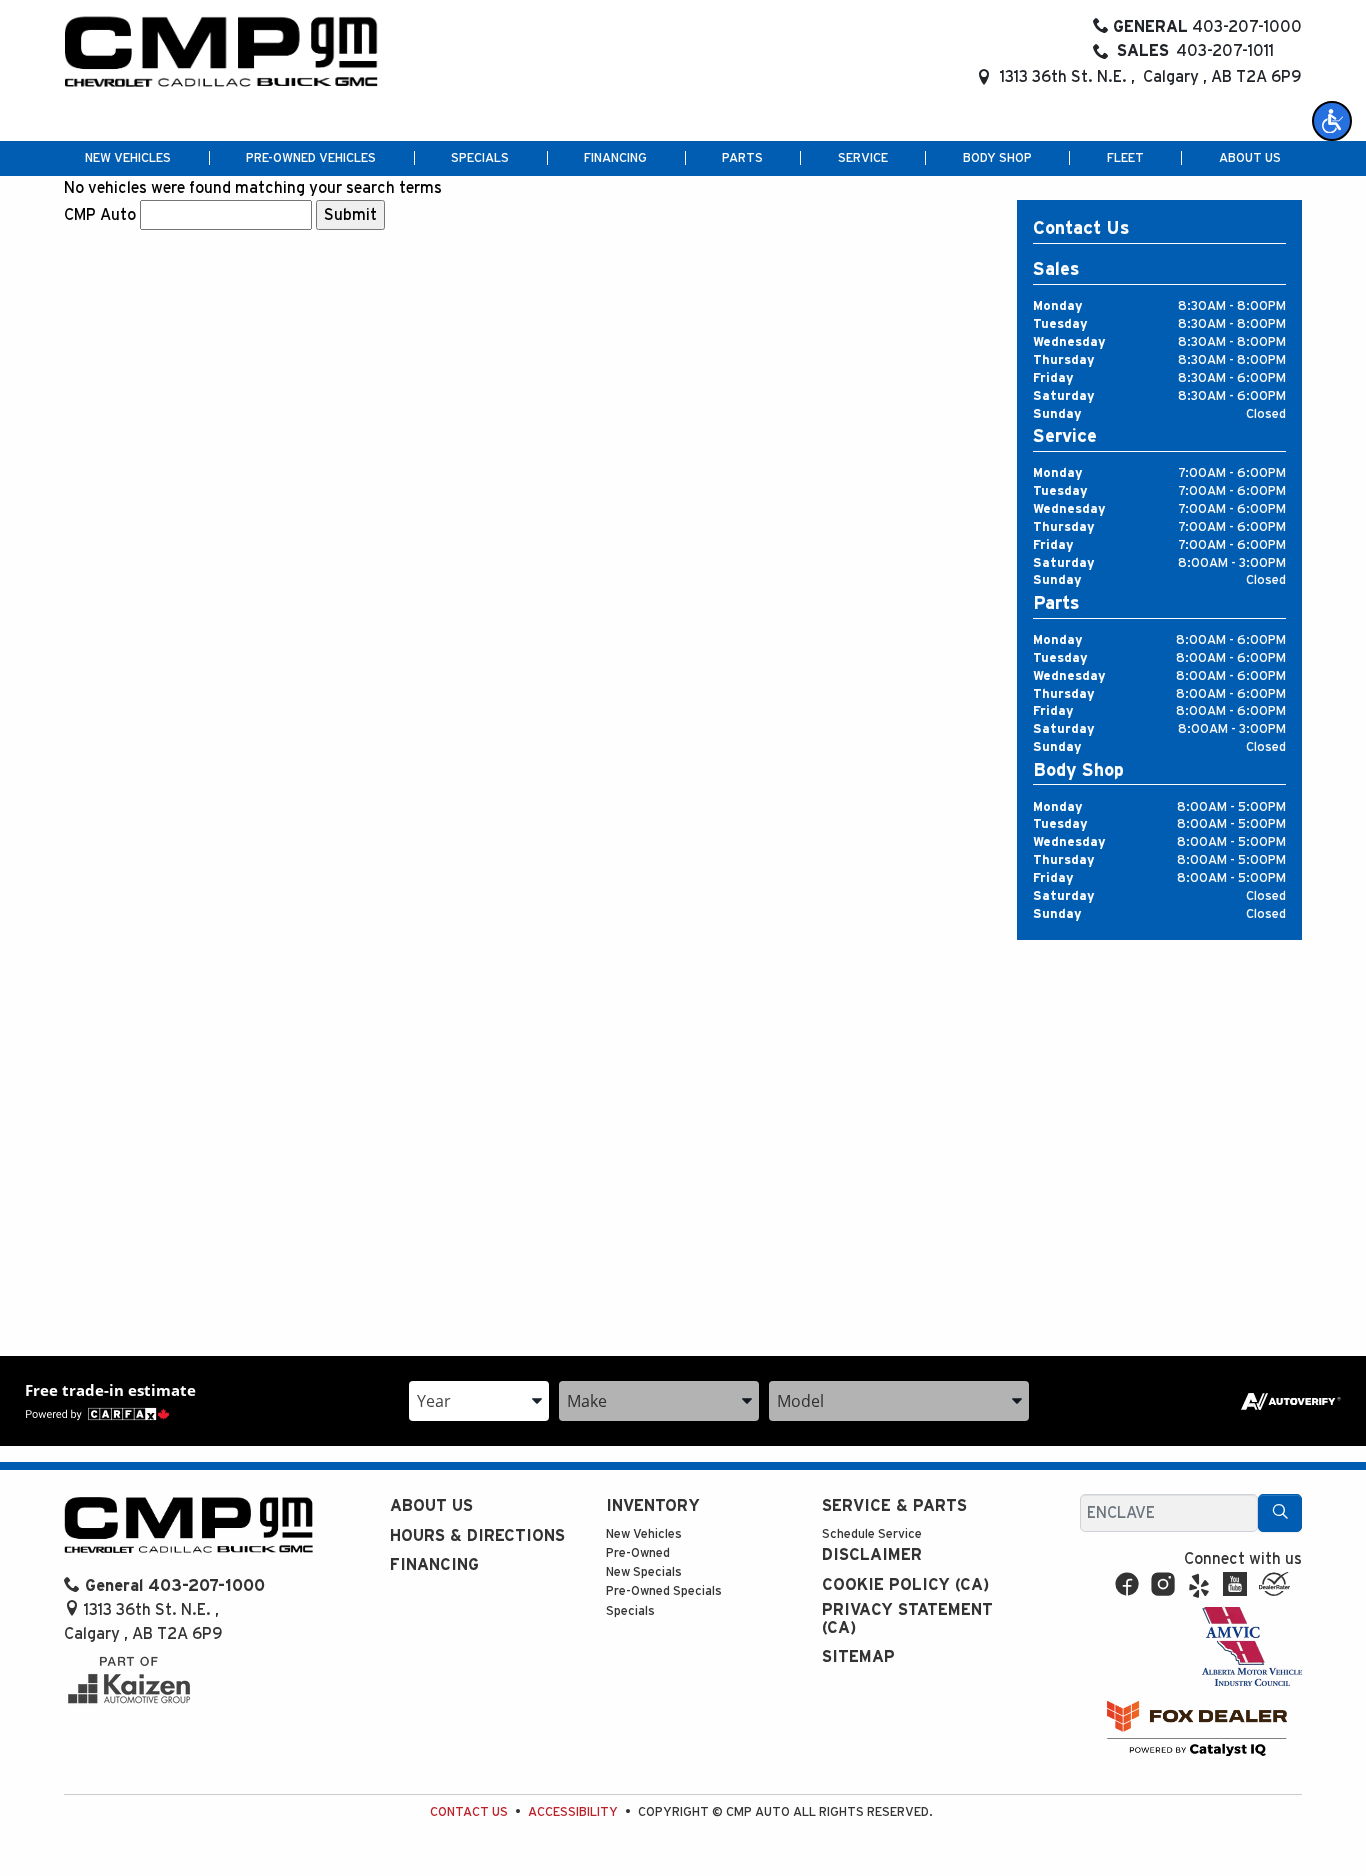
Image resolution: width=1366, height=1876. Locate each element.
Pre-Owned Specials (664, 1591)
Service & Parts (894, 1506)
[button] (1332, 121)
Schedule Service (872, 1534)
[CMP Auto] (221, 52)
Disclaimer (872, 1555)
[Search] (1280, 1513)
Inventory (653, 1506)
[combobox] (479, 1401)
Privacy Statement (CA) (907, 1619)
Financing (434, 1565)
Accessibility (573, 1812)
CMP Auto (100, 215)
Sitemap (858, 1657)
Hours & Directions (477, 1536)
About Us (431, 1506)
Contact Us (469, 1812)
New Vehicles (644, 1534)
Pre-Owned (638, 1553)
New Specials (644, 1572)
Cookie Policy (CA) (905, 1585)
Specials (630, 1611)
